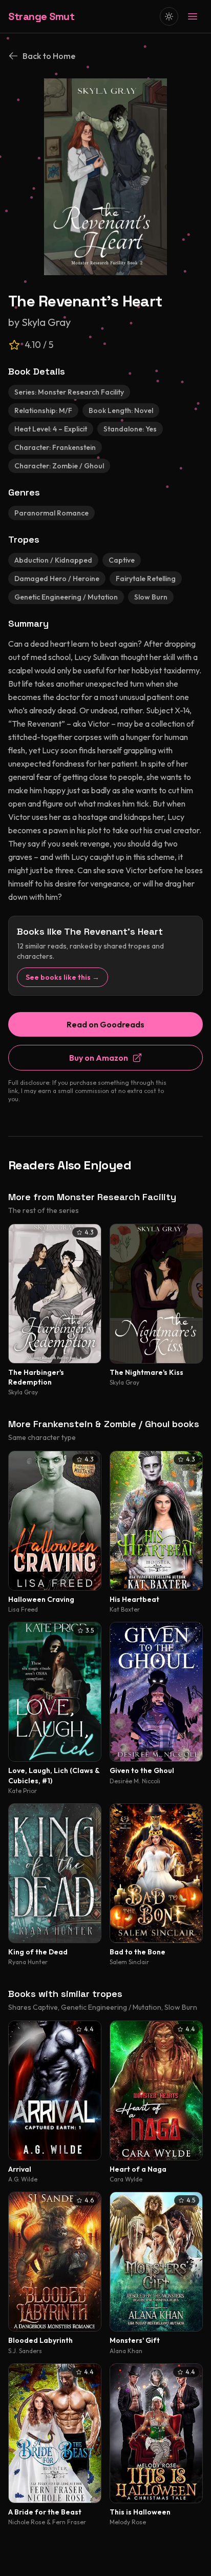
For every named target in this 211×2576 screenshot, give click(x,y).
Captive (122, 560)
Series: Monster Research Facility (69, 392)
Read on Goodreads (105, 1024)
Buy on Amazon (99, 1058)
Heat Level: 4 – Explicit (51, 429)
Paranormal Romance (51, 513)
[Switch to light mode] (169, 16)
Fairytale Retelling (146, 579)
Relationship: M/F (43, 410)
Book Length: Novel (121, 410)
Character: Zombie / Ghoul (59, 466)
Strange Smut (41, 16)
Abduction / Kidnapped (53, 560)
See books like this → (62, 977)
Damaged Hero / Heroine (57, 579)
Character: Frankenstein (55, 447)
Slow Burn (151, 597)
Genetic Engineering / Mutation (66, 597)
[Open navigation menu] (193, 16)
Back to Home (49, 56)
